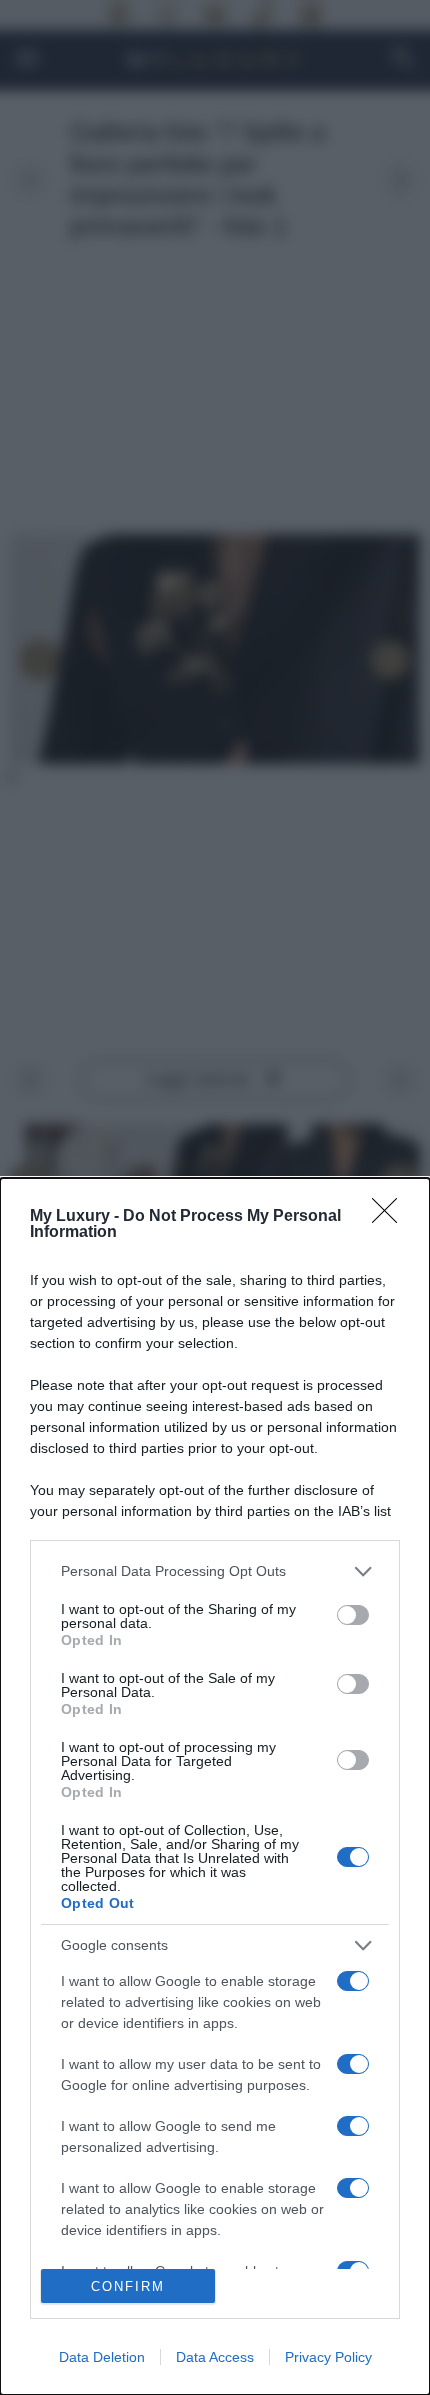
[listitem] (215, 1571)
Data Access (215, 2357)
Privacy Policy (328, 2357)
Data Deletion (102, 2357)
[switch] (353, 1615)
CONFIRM (128, 2286)
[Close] (391, 1217)
